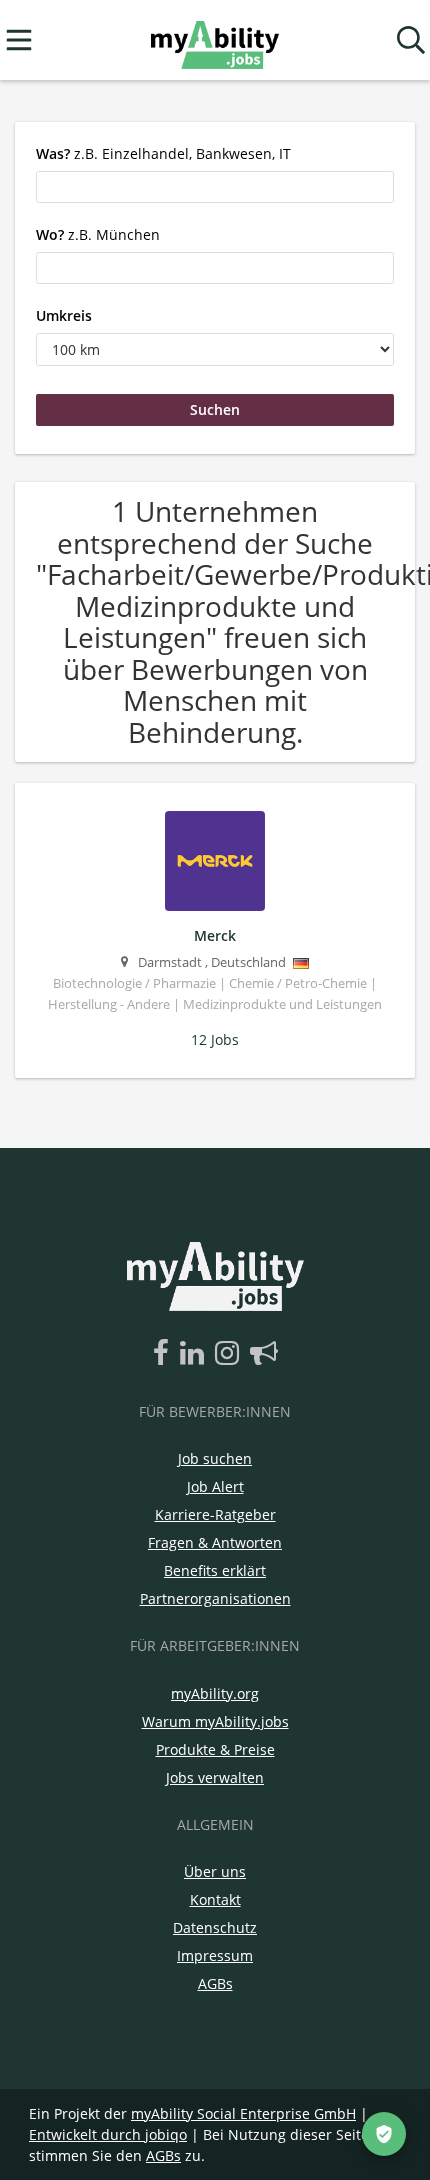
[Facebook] (164, 1354)
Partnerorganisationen (215, 1598)
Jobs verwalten (215, 1777)
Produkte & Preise (215, 1749)
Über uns (215, 1871)
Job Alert (215, 1486)
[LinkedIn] (195, 1354)
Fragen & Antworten (215, 1542)
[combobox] (215, 187)
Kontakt (215, 1899)
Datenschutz (215, 1927)
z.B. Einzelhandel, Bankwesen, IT (163, 153)
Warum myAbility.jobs (215, 1721)
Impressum (215, 1955)
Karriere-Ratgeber (215, 1514)
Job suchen (215, 1458)
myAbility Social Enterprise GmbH (243, 2113)
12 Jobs (215, 1039)
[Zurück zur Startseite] (214, 40)
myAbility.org (215, 1693)
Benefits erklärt (215, 1570)
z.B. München (98, 234)
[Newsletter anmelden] (264, 1354)
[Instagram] (230, 1354)
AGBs (215, 1983)
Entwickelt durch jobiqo (108, 2134)
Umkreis (64, 315)
